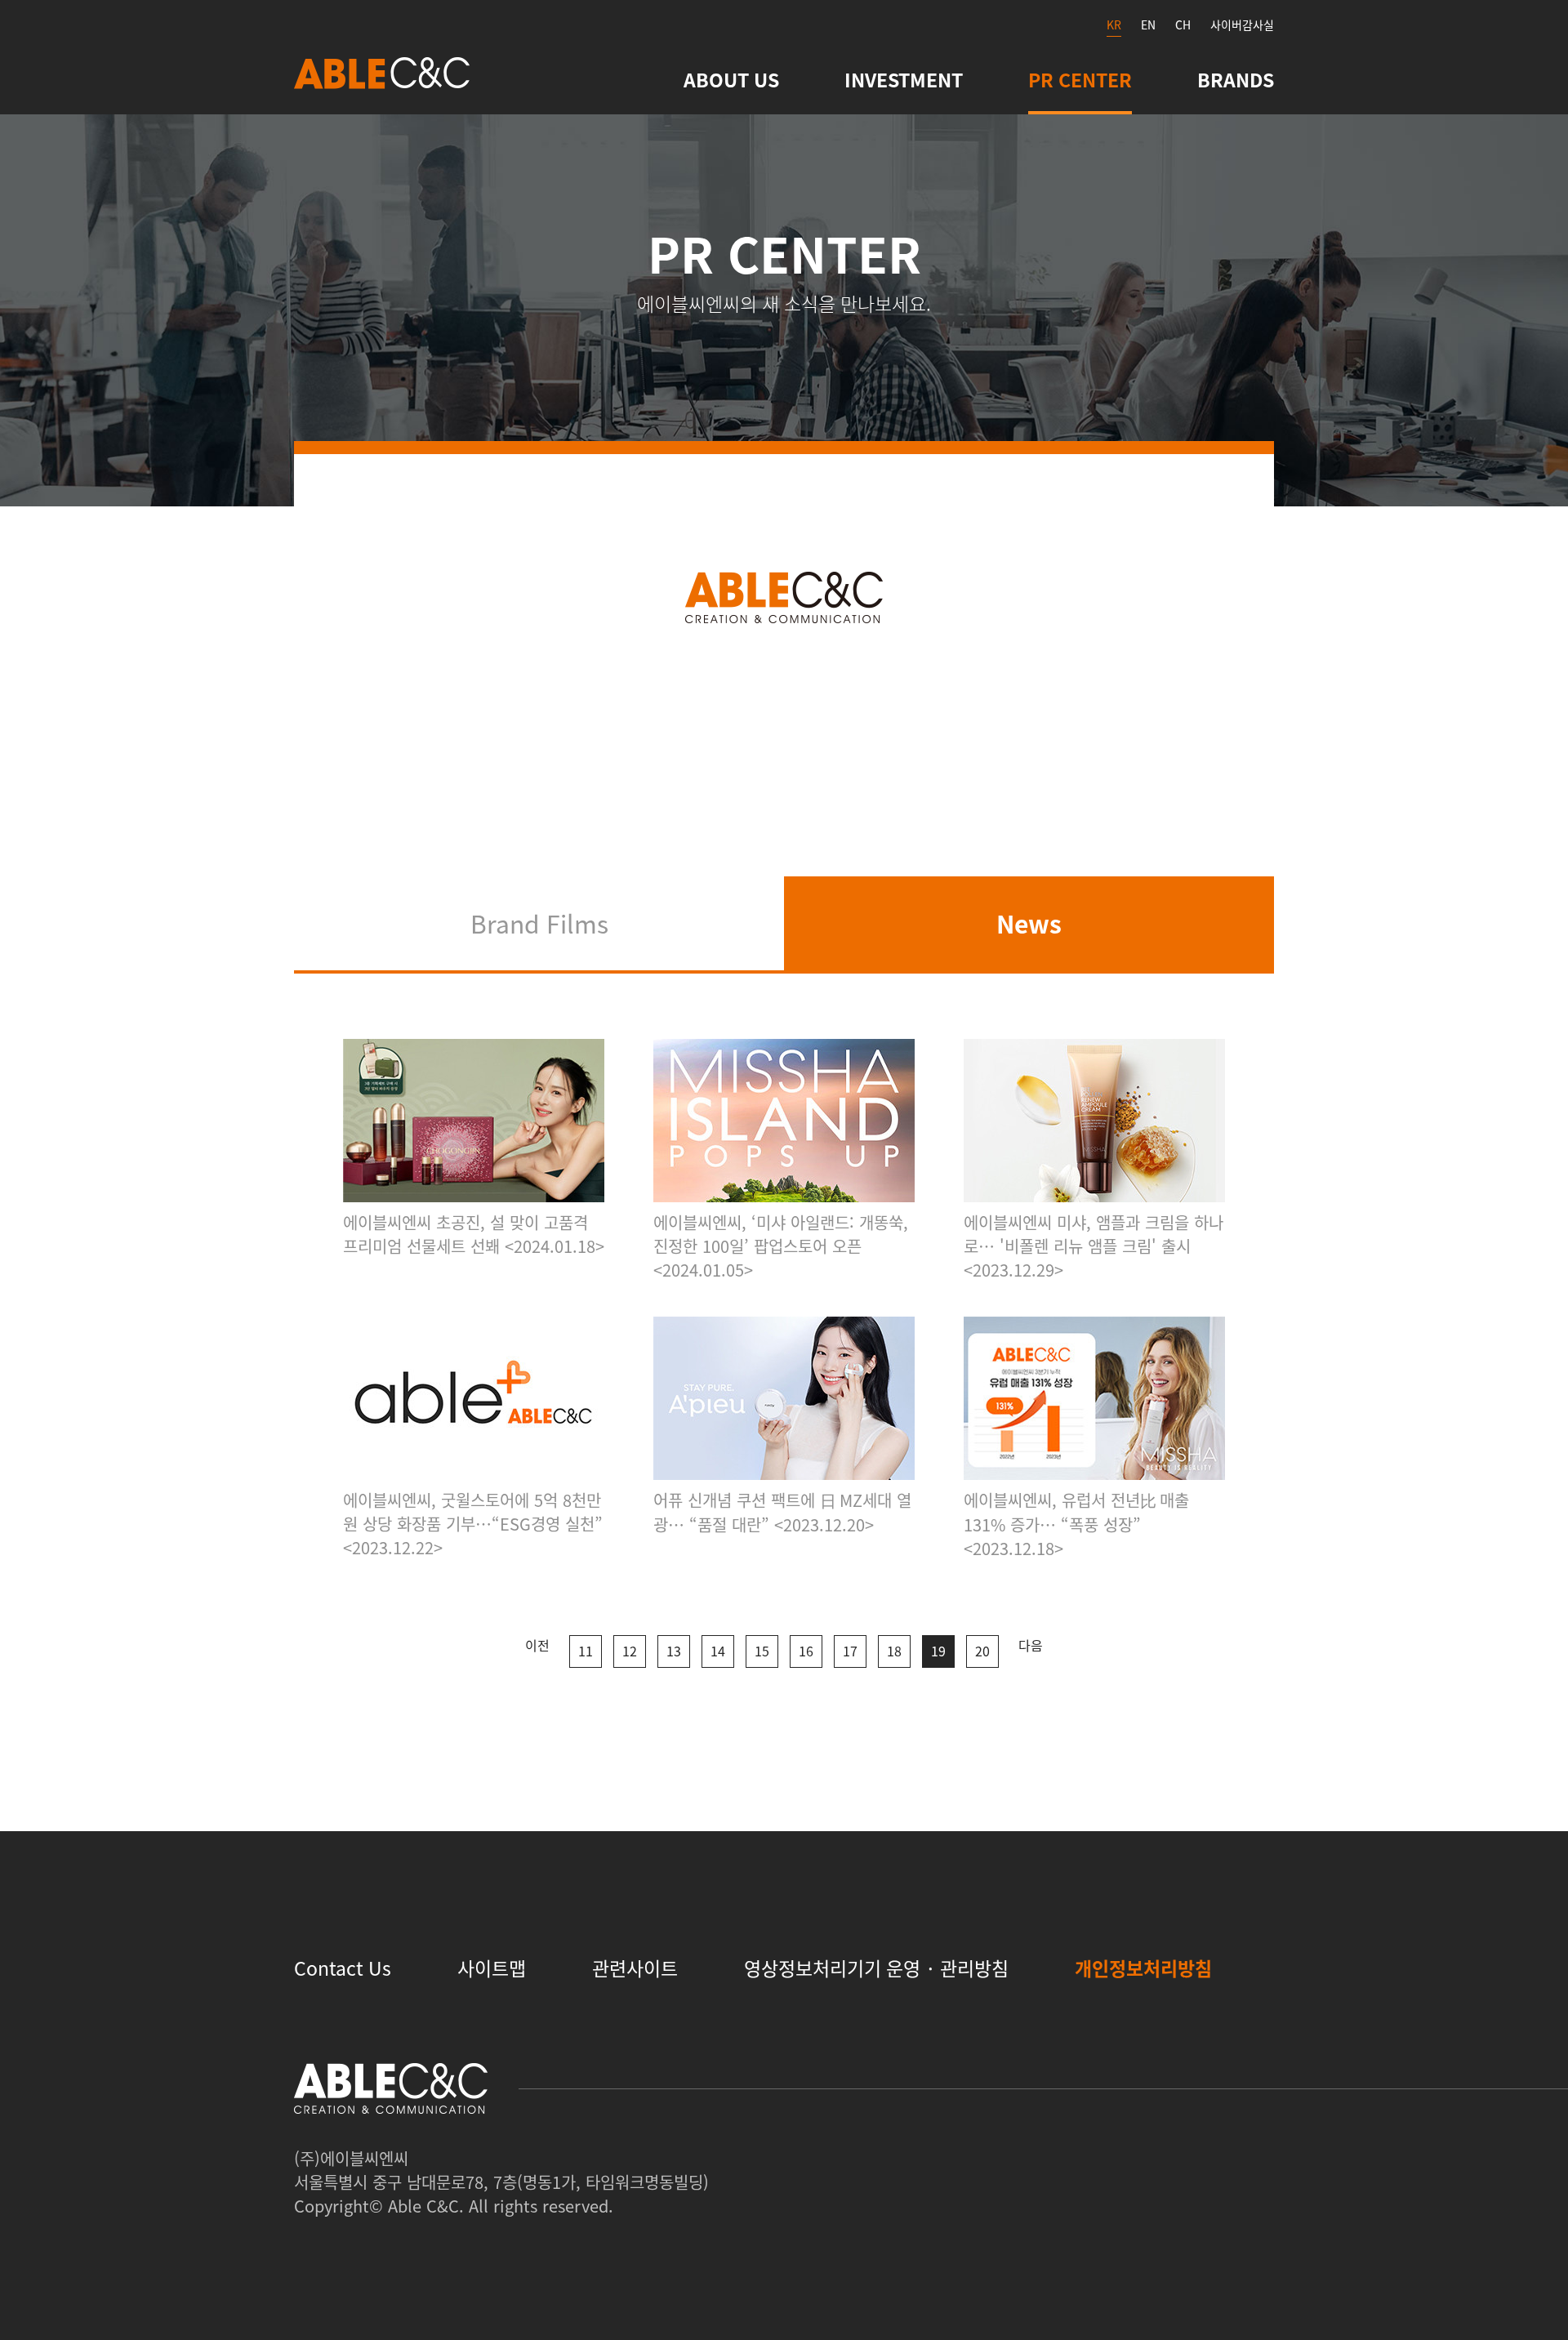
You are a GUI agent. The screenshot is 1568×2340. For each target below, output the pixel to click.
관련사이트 (635, 1968)
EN (1148, 25)
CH (1183, 25)
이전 (537, 1645)
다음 (1031, 1645)
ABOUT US (731, 79)
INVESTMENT (904, 79)
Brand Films (539, 923)
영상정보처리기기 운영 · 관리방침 (876, 1968)
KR (1114, 25)
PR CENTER (1080, 79)
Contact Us (343, 1968)
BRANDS (1236, 79)
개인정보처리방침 (1143, 1968)
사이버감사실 (1242, 25)
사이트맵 (492, 1968)
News (1029, 923)
